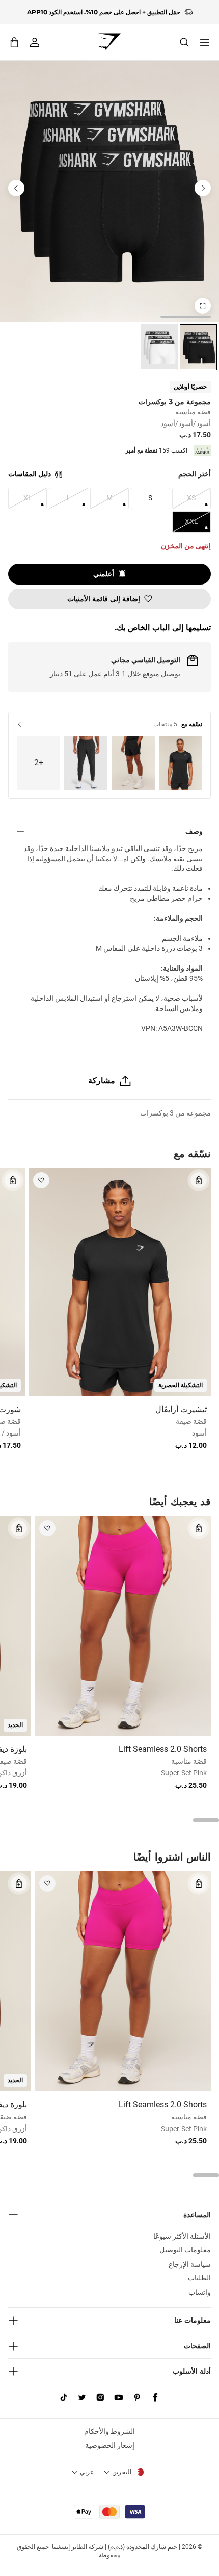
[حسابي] (35, 42)
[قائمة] (205, 42)
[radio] (198, 347)
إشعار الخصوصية (110, 2445)
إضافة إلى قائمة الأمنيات (104, 599)
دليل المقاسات (30, 474)
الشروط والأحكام (109, 2431)
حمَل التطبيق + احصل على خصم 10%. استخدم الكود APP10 (104, 12)
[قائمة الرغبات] (41, 1180)
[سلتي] (14, 42)
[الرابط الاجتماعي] (155, 2398)
